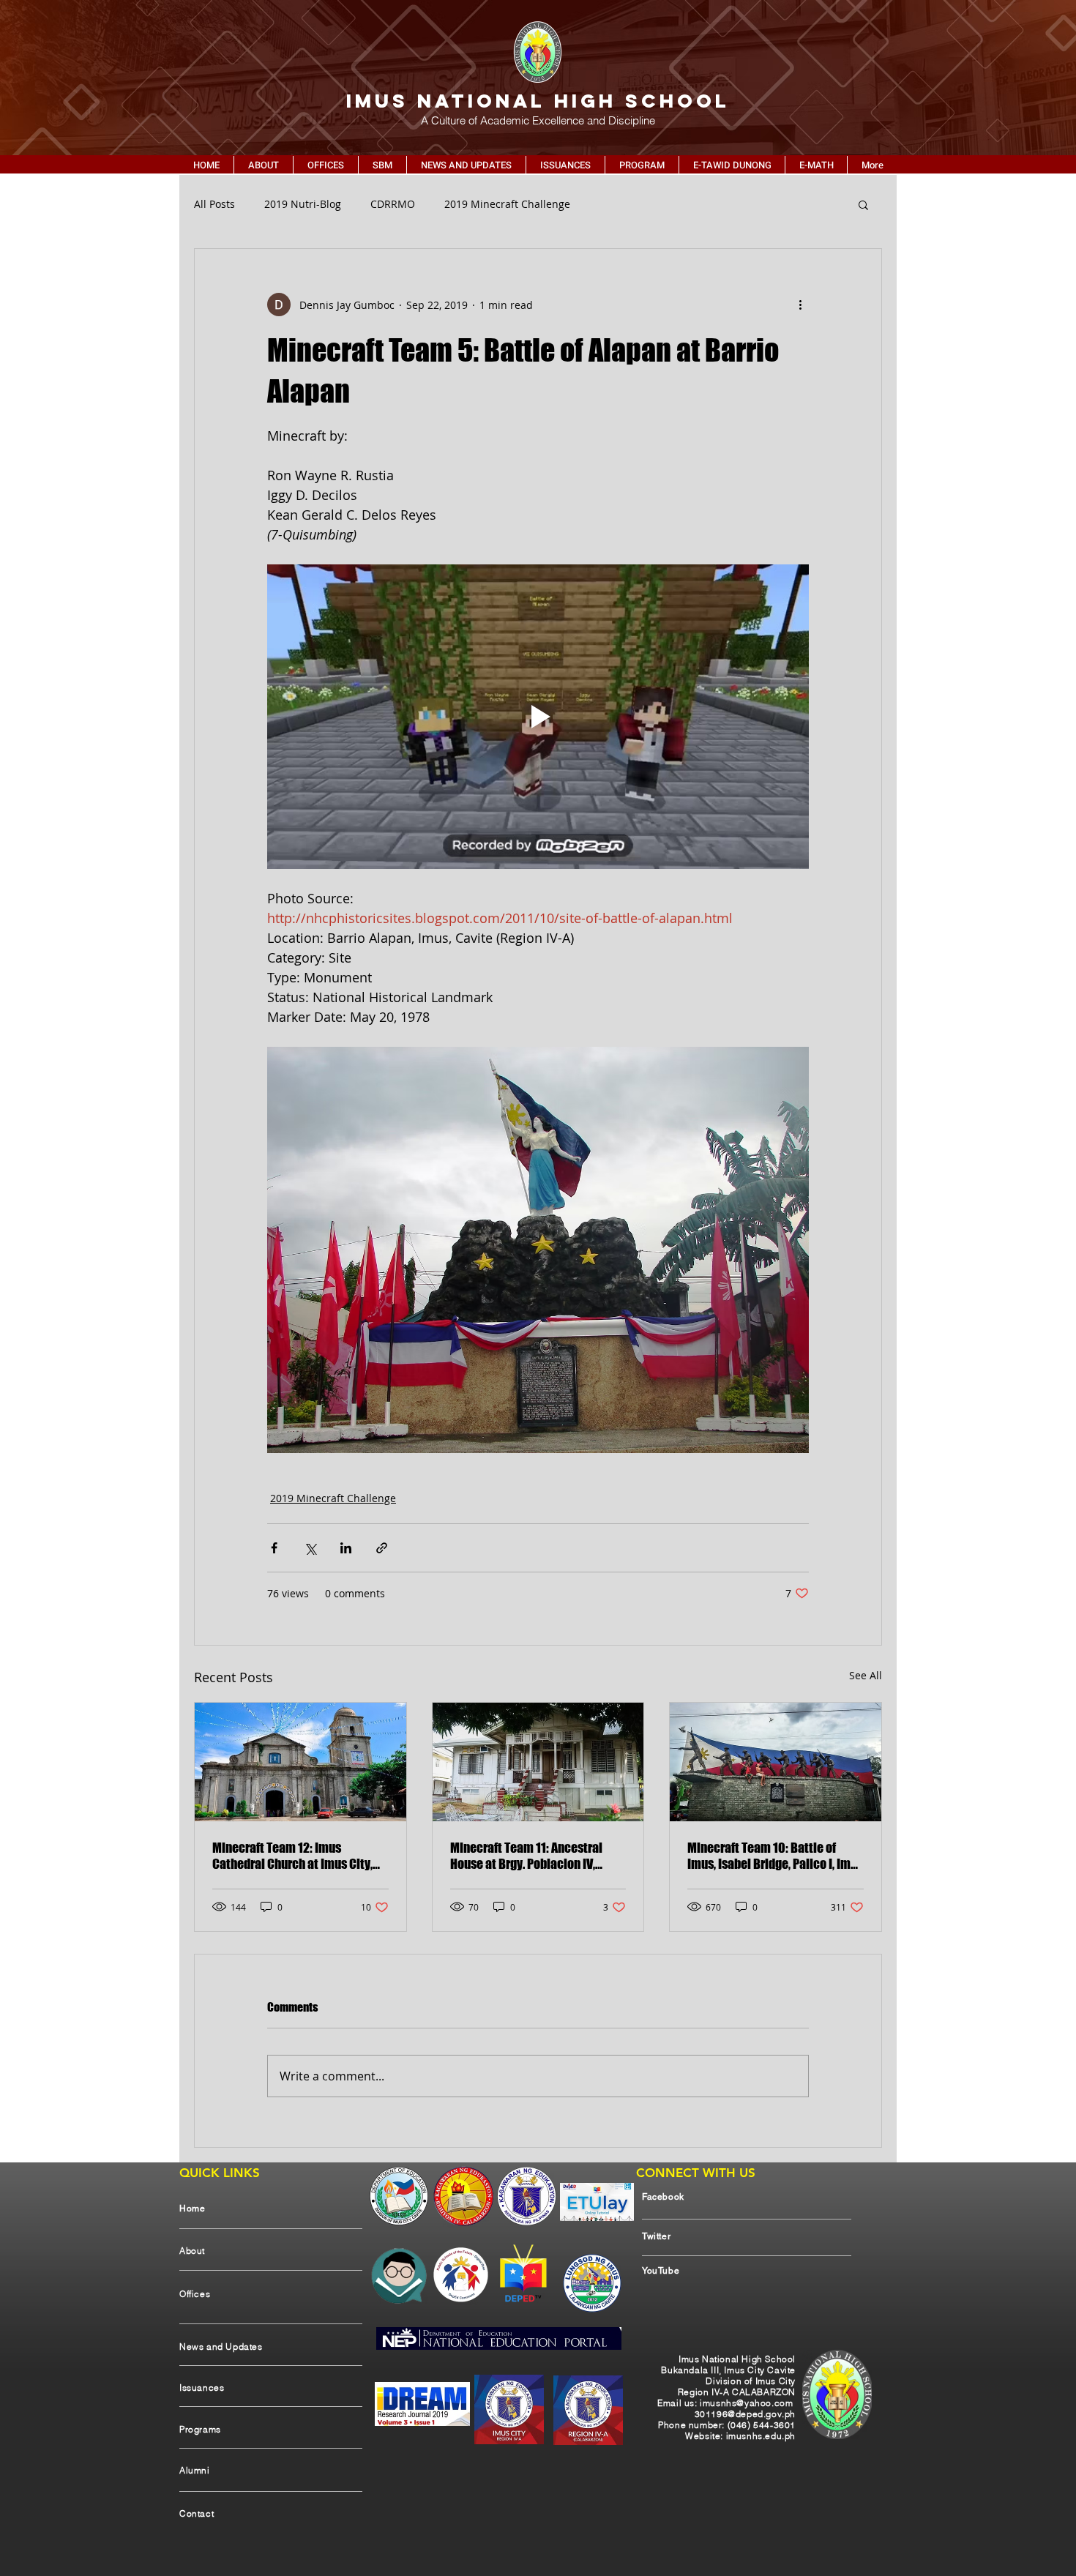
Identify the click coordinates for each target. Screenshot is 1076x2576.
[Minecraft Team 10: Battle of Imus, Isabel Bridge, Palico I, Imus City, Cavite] (776, 1762)
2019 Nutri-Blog (303, 204)
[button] (863, 204)
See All (866, 1675)
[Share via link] (382, 1548)
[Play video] (538, 717)
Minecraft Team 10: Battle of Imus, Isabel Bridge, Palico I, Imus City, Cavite (775, 1856)
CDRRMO (393, 204)
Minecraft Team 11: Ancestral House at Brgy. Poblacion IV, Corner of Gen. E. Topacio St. (526, 1856)
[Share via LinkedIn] (346, 1548)
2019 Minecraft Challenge (507, 204)
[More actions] (800, 305)
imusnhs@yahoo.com (746, 2403)
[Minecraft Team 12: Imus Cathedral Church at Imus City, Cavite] (300, 1762)
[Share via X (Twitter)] (310, 1548)
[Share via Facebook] (274, 1548)
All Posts (214, 204)
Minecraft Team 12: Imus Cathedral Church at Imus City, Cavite (292, 1856)
